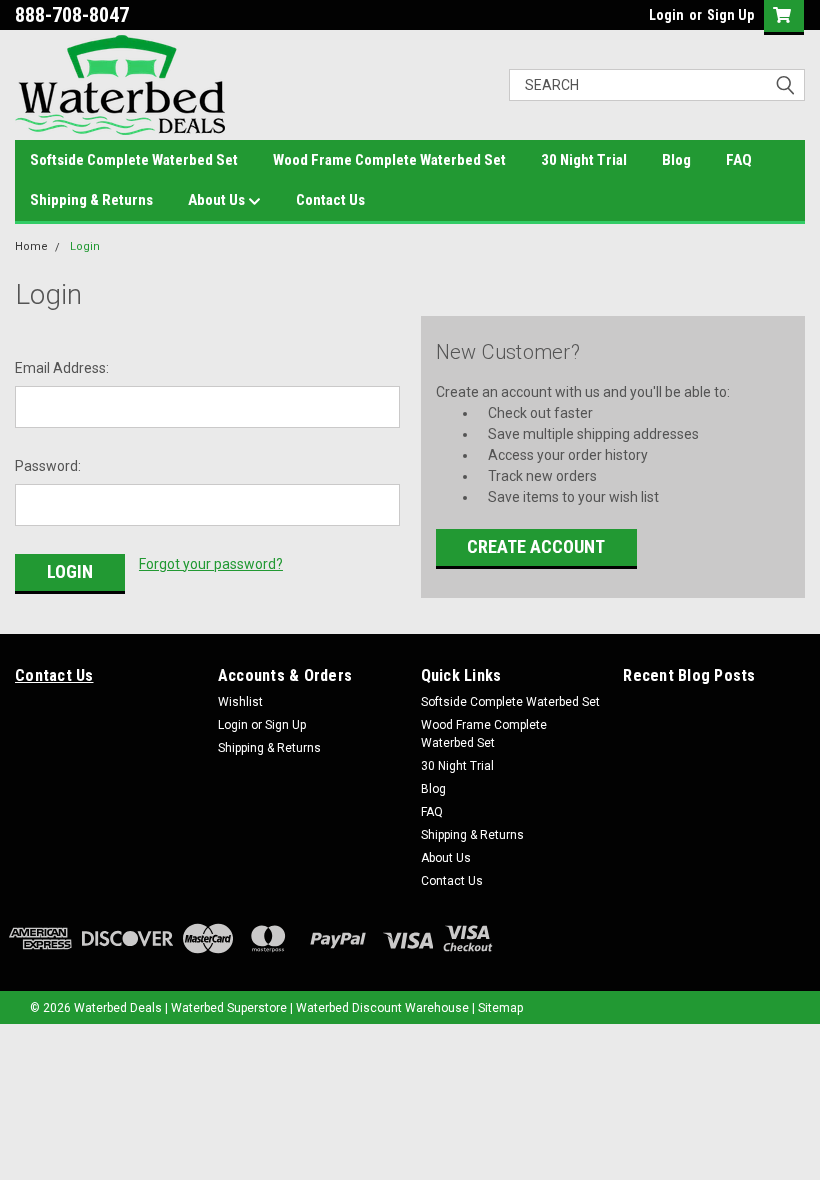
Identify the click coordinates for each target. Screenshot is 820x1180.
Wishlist (240, 702)
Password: (48, 466)
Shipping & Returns (91, 200)
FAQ (739, 160)
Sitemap (500, 1008)
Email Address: (62, 368)
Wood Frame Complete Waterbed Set (389, 160)
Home (31, 246)
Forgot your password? (211, 564)
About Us (218, 200)
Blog (676, 160)
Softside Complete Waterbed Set (134, 160)
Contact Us (330, 200)
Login (666, 15)
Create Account (536, 546)
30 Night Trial (584, 160)
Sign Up (730, 15)
